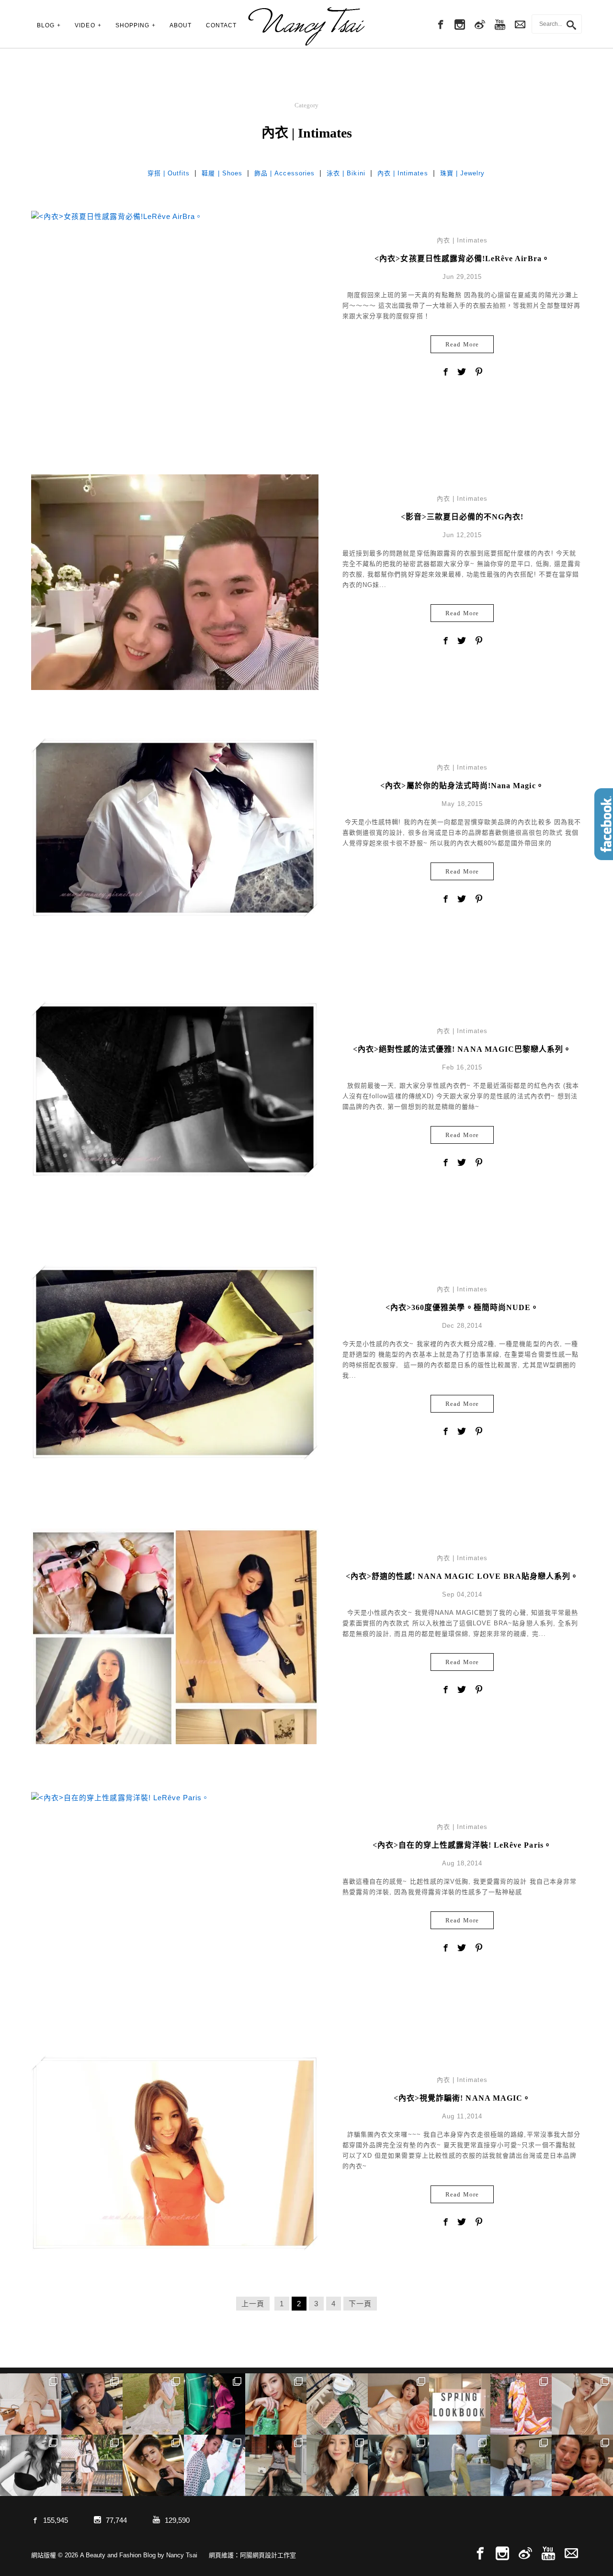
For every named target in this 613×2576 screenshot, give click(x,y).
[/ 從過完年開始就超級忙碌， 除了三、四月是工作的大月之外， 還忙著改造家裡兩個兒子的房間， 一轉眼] (398, 2404)
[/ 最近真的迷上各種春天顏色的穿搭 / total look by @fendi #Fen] (521, 2404)
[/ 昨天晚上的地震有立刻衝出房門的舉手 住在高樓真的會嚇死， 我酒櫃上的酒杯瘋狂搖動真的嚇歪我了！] (337, 2465)
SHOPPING (132, 25)
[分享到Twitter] (462, 373)
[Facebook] (440, 25)
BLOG (46, 25)
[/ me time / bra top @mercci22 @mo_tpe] (31, 2465)
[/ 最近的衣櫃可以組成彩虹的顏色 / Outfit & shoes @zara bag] (460, 2465)
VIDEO (85, 25)
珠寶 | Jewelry (463, 173)
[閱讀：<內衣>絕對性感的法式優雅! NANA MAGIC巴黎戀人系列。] (175, 1089)
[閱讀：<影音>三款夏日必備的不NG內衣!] (175, 617)
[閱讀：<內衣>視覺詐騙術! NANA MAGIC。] (175, 2153)
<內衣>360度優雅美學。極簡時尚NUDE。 (462, 1307)
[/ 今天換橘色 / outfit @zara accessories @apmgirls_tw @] (398, 2465)
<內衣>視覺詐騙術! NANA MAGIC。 (462, 2098)
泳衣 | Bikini (346, 173)
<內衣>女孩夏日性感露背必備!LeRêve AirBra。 (462, 259)
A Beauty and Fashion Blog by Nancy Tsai (306, 26)
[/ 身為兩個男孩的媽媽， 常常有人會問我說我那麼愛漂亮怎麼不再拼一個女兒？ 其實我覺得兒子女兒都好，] (153, 2404)
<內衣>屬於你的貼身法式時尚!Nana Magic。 (462, 786)
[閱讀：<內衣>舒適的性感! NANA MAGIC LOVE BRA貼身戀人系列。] (175, 1672)
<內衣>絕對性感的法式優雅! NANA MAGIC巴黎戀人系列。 (462, 1049)
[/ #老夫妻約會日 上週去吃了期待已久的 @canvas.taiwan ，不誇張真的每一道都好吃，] (92, 2404)
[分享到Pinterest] (479, 373)
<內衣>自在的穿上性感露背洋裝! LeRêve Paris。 (462, 1845)
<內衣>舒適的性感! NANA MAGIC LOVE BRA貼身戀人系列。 (462, 1576)
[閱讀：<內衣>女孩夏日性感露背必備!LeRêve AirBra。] (117, 215)
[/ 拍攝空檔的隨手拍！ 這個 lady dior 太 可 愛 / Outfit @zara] (276, 2404)
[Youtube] (500, 25)
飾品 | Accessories (284, 173)
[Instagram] (460, 25)
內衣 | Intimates (403, 173)
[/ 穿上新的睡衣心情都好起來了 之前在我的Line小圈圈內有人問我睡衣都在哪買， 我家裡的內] (521, 2465)
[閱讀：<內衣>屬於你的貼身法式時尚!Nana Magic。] (175, 827)
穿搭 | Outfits (169, 173)
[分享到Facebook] (445, 373)
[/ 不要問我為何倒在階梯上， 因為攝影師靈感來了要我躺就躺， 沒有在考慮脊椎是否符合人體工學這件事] (31, 2404)
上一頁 (253, 2304)
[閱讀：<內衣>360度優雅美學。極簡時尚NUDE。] (175, 1362)
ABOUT (181, 25)
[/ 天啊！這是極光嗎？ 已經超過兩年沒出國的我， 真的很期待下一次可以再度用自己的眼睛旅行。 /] (215, 2404)
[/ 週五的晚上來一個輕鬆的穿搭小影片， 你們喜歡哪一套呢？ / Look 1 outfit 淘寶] (460, 2404)
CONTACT (221, 25)
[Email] (571, 2554)
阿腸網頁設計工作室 (268, 2555)
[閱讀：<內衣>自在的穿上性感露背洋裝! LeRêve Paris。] (120, 1797)
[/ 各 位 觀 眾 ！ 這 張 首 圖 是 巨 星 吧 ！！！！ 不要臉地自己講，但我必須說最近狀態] (153, 2465)
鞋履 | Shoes (222, 173)
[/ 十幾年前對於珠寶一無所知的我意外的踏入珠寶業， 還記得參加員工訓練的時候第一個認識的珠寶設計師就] (215, 2465)
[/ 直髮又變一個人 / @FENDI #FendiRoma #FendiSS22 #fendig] (92, 2465)
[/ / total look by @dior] (276, 2465)
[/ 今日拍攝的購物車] (337, 2404)
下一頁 (360, 2304)
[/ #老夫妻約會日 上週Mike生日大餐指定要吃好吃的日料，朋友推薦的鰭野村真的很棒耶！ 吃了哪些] (582, 2465)
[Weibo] (480, 25)
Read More (462, 344)
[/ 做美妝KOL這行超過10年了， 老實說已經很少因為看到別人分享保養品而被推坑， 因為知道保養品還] (582, 2404)
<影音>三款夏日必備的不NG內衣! (462, 517)
